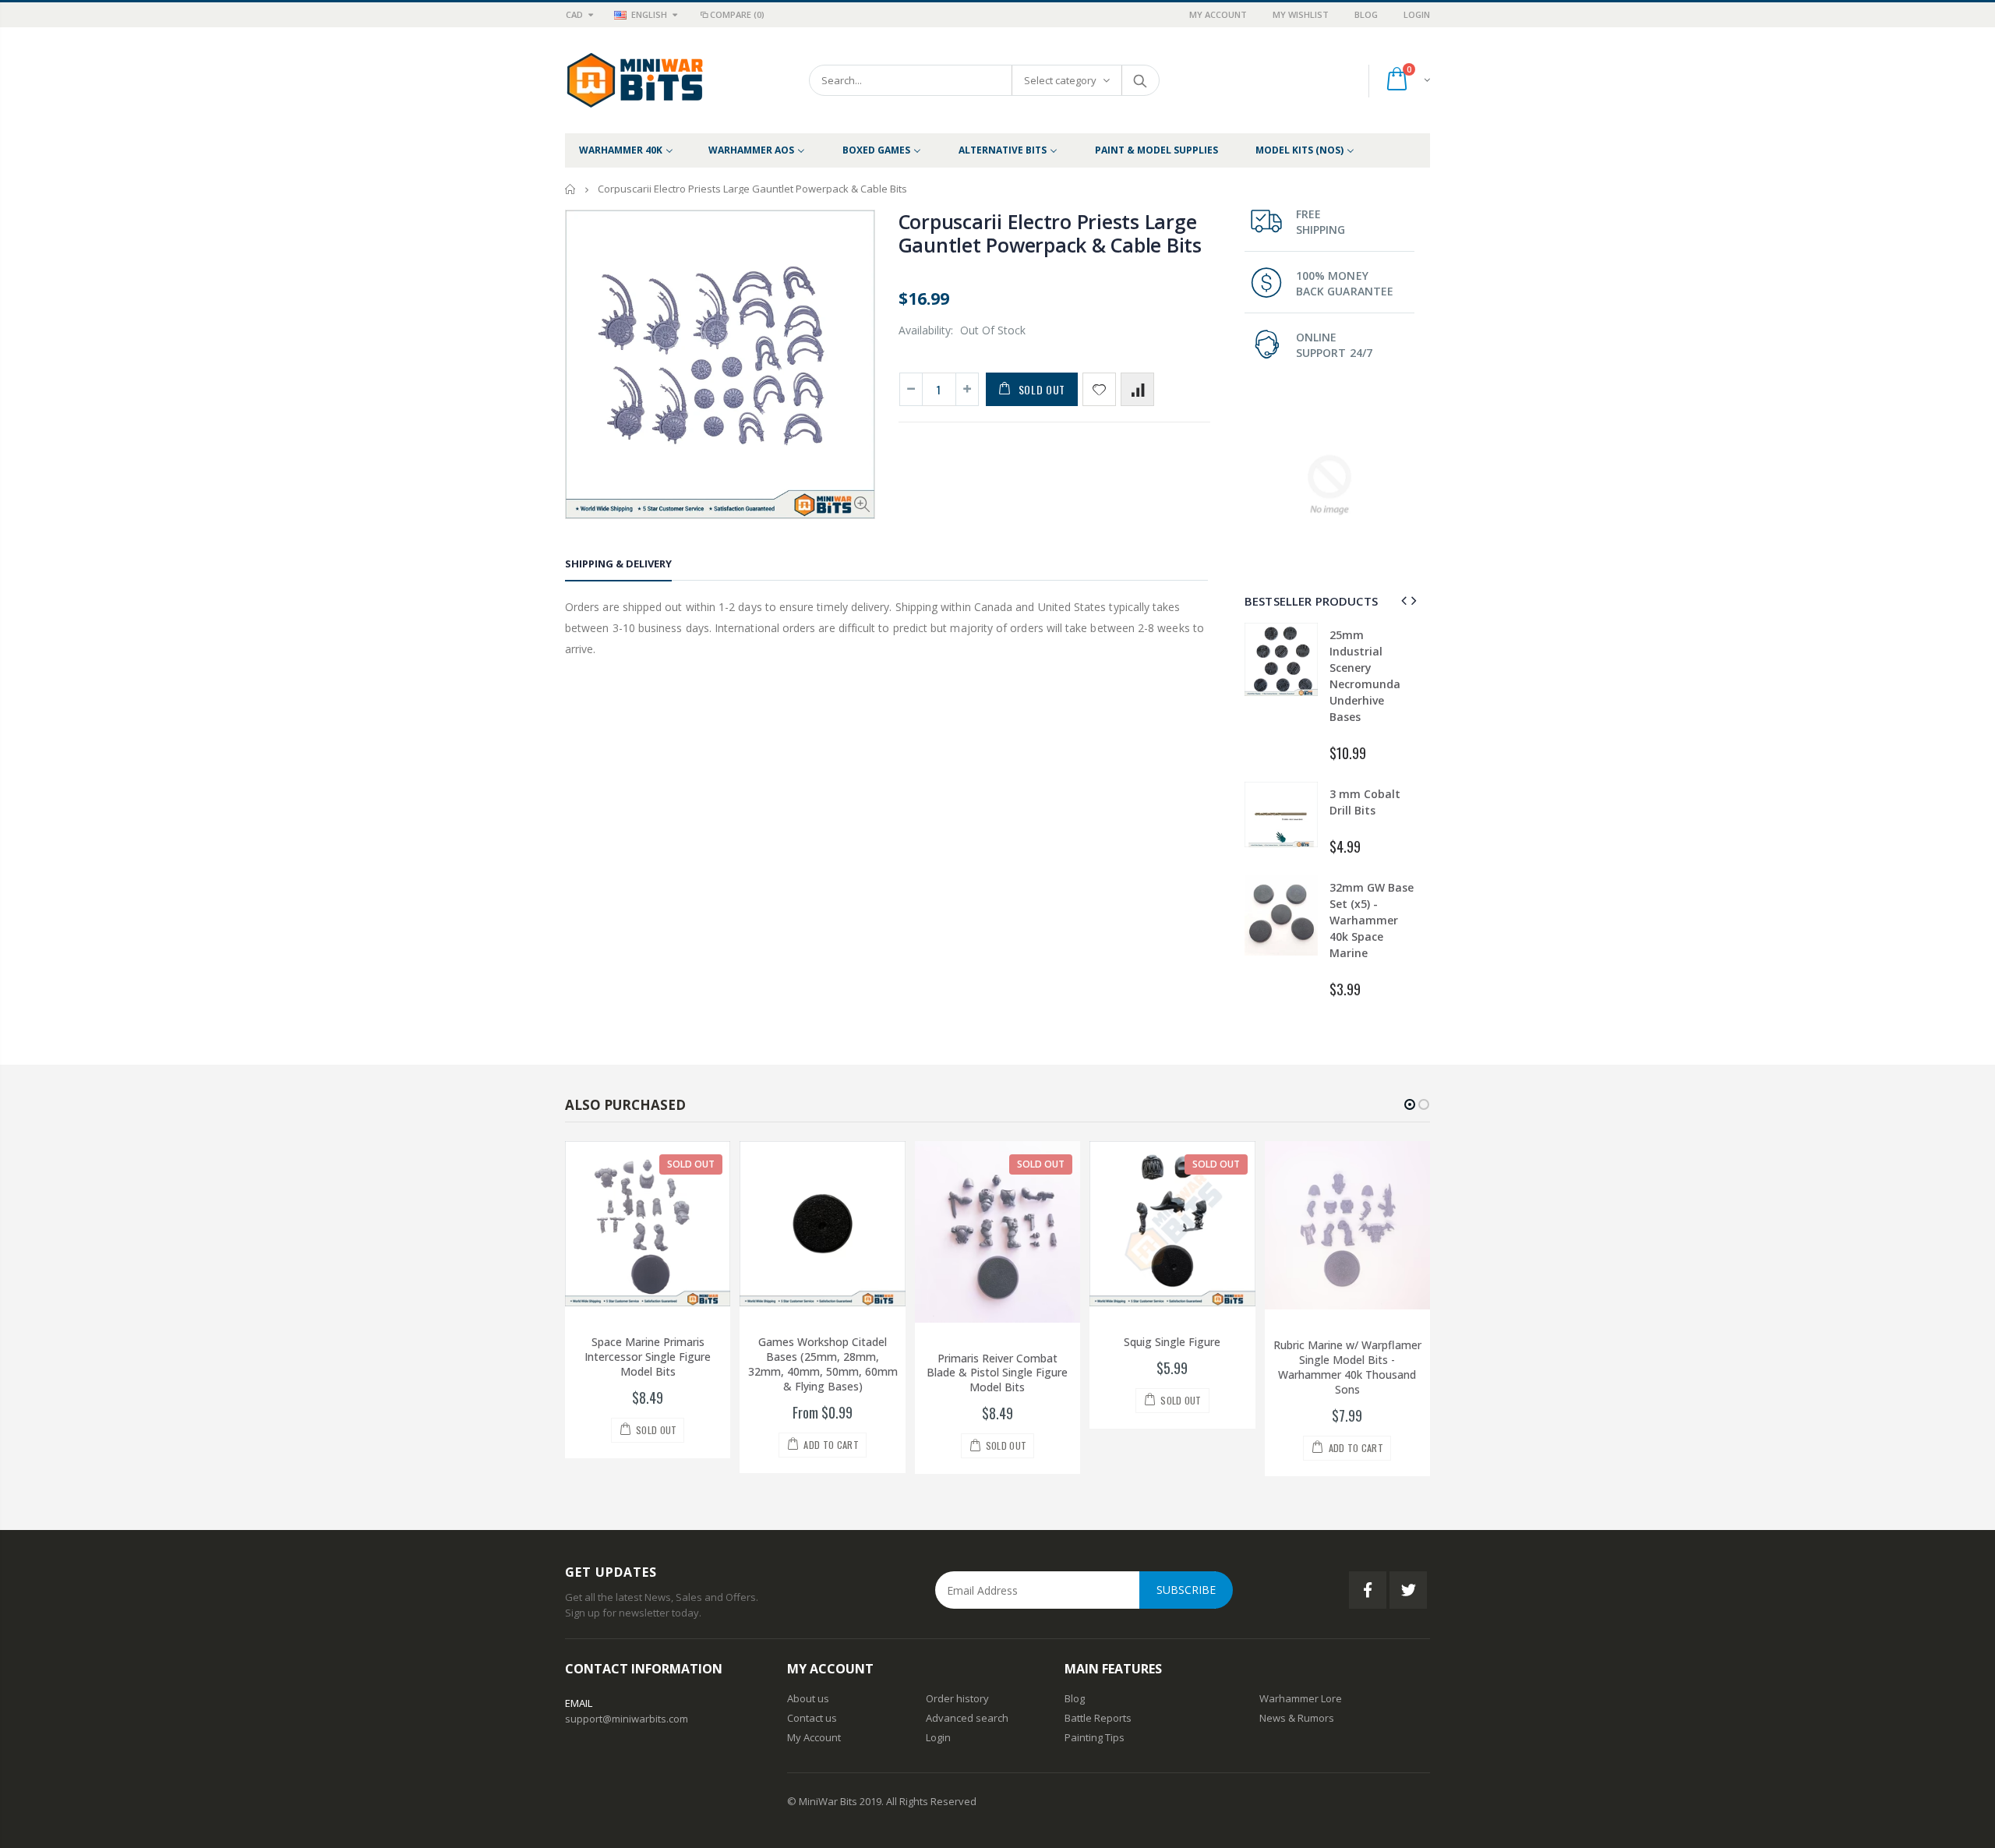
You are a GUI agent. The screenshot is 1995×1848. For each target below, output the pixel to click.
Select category (1060, 80)
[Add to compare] (1137, 389)
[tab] (618, 566)
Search (1140, 80)
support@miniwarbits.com (627, 1719)
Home (571, 189)
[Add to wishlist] (1099, 389)
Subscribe (1186, 1590)
